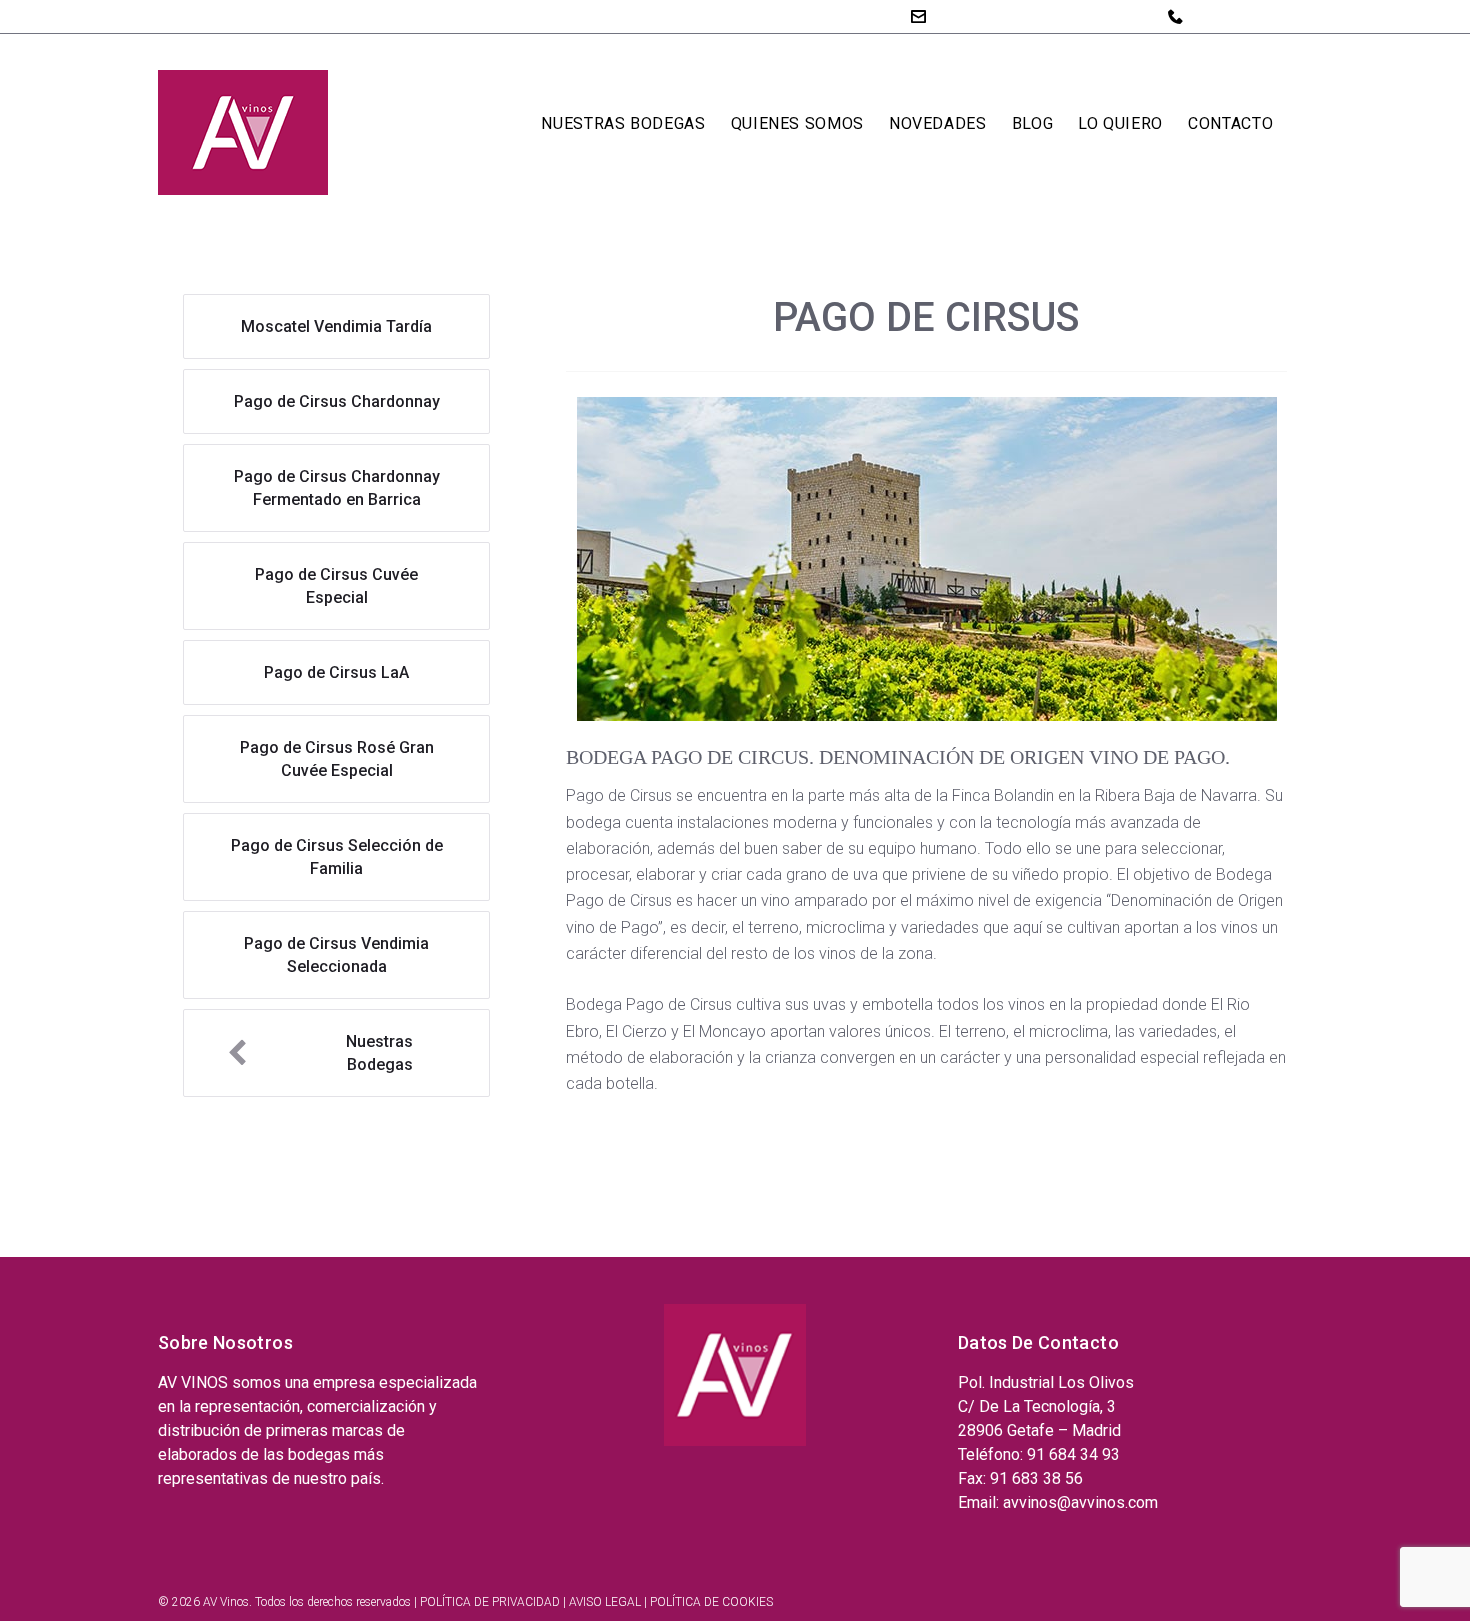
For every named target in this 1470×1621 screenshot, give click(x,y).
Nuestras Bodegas (623, 123)
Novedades (938, 123)
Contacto (1230, 123)
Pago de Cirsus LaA (336, 672)
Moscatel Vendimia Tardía (336, 326)
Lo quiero (1120, 123)
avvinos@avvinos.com (1015, 15)
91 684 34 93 (1238, 16)
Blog (1033, 123)
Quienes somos (797, 123)
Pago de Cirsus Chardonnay (337, 401)
